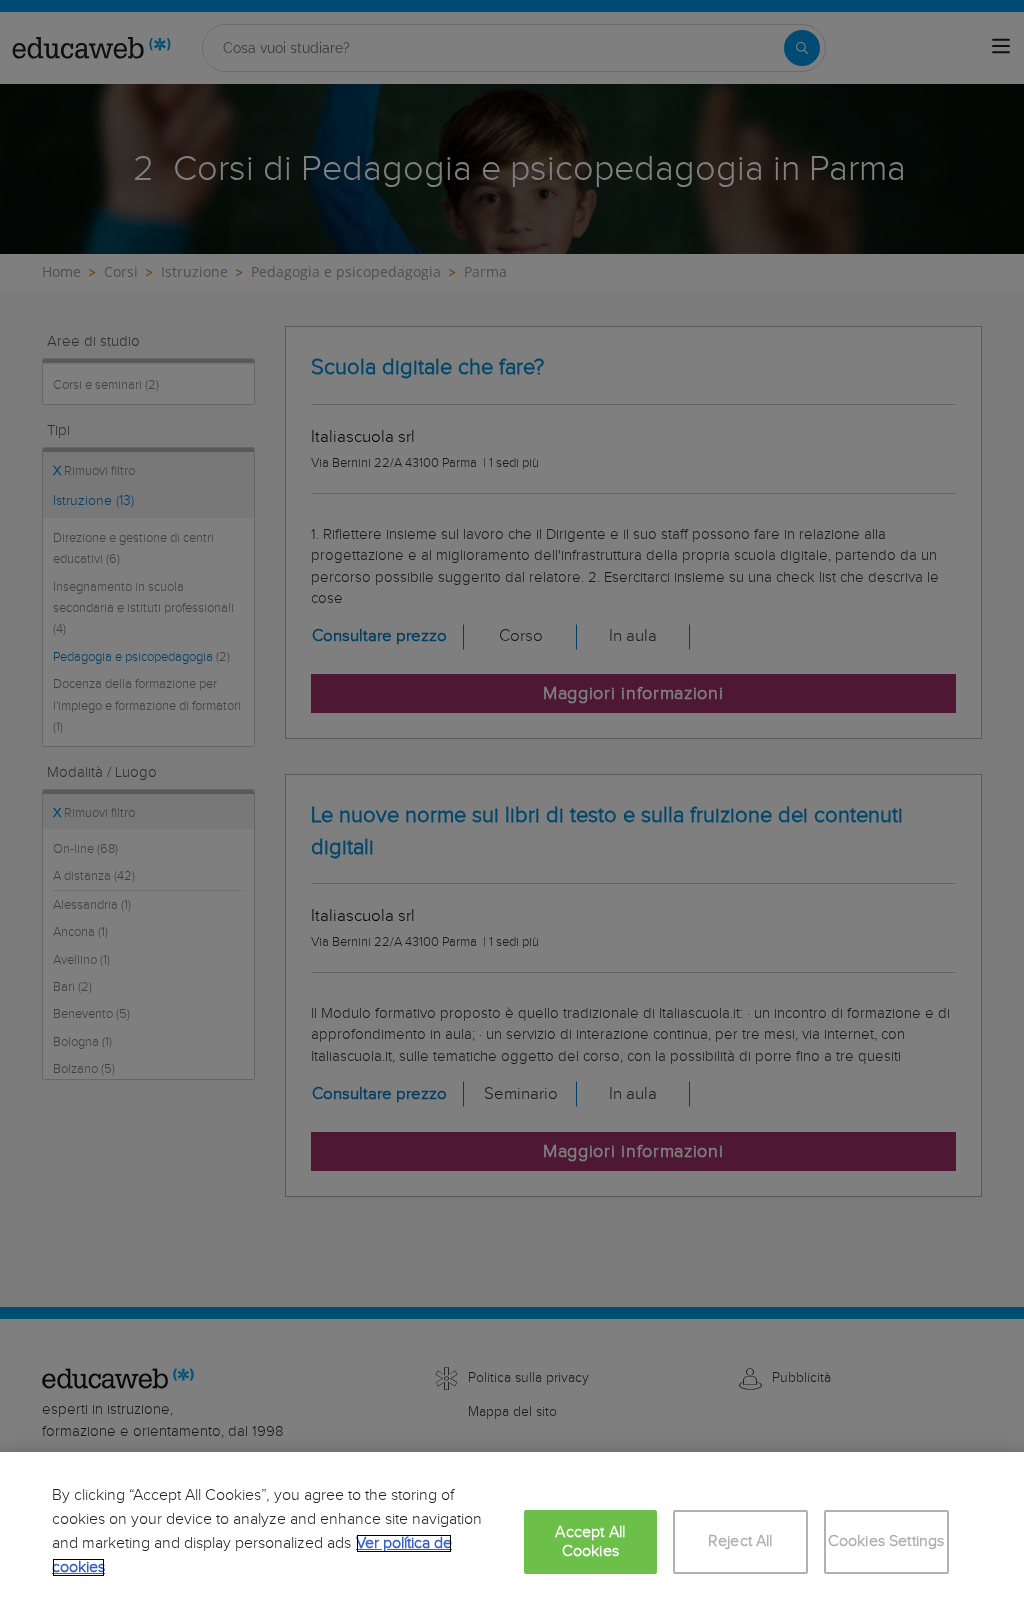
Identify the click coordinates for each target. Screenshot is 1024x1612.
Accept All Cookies (590, 1542)
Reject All (740, 1541)
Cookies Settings (886, 1541)
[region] (512, 1532)
